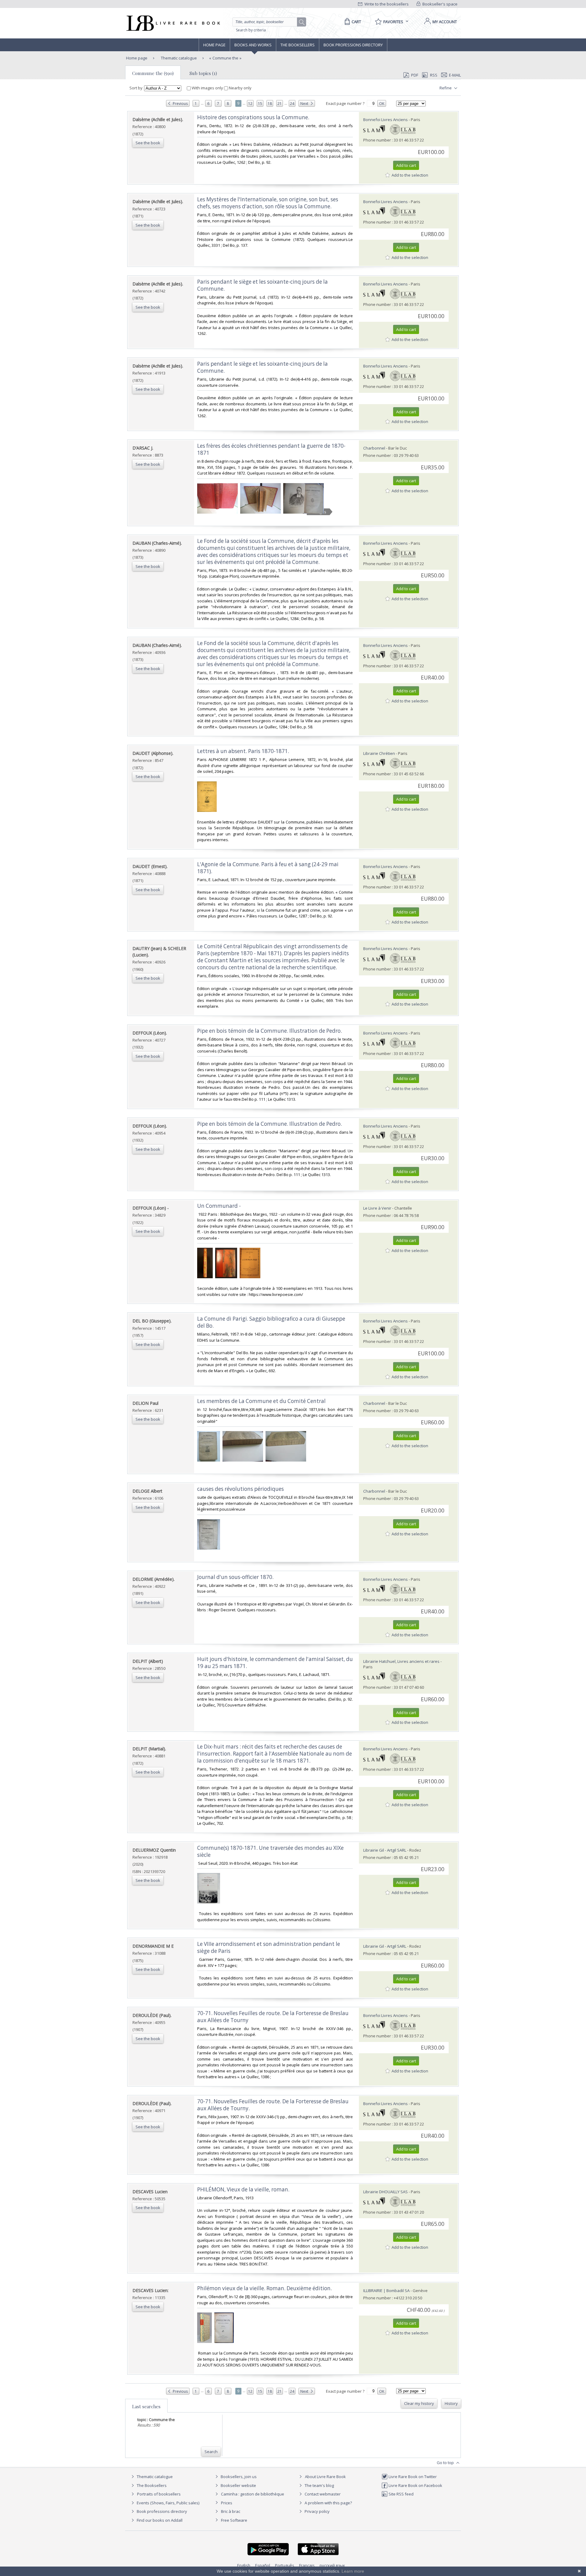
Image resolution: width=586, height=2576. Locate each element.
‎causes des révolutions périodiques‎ (241, 1489)
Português (285, 2565)
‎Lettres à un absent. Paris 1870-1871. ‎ (244, 751)
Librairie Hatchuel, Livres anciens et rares (401, 1661)
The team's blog (319, 2485)
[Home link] (173, 23)
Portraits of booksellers (159, 2494)
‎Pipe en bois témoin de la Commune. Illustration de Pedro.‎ (269, 1031)
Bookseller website (238, 2485)
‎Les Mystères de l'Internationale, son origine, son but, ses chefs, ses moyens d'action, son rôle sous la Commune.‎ (268, 203)
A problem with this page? (328, 2503)
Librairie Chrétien (379, 753)
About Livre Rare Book (325, 2477)
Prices (227, 2503)
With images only (207, 88)
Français (307, 2565)
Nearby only (240, 88)
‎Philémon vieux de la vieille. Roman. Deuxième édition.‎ (264, 2288)
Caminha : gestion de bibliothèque (253, 2494)
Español (263, 2565)
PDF (415, 75)
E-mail (455, 75)
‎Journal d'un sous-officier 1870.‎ (235, 1577)
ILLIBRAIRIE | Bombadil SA (386, 2291)
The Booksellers (298, 45)
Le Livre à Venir (377, 1208)
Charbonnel (374, 448)
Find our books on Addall (159, 2520)
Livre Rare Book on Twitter (412, 2477)
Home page (214, 45)
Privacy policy (317, 2511)
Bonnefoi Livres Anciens (385, 120)
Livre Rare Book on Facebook (415, 2485)
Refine (446, 88)
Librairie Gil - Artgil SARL (385, 1850)
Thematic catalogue (178, 58)
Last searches (146, 2406)
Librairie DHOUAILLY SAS (385, 2192)
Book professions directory (353, 45)
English (244, 2565)
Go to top (446, 2463)
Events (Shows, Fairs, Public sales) (168, 2503)
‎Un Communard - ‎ (220, 1206)
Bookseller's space (440, 4)
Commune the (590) (153, 73)
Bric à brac (231, 2511)
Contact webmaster (322, 2494)
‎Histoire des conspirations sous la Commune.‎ (253, 117)
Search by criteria (251, 30)
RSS (434, 75)
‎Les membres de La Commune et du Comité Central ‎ (262, 1401)
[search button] (302, 22)
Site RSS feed (401, 2494)
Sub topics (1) (203, 73)
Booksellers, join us (238, 2477)
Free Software (234, 2520)
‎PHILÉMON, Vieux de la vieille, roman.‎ (243, 2189)
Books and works (253, 45)
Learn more (353, 2571)
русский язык (332, 2565)
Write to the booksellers (386, 4)
